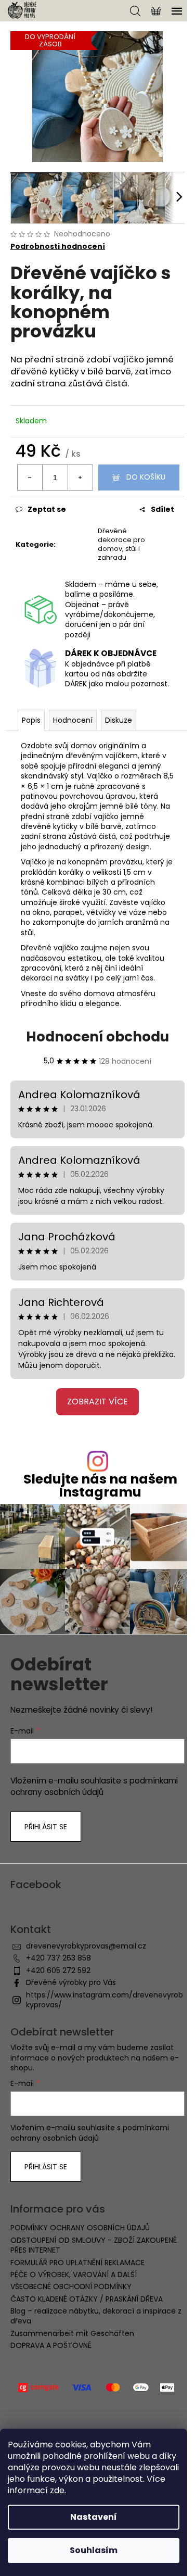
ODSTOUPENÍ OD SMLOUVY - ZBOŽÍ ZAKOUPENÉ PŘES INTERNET (94, 2245)
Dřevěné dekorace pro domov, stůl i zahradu (121, 544)
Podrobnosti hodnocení (58, 247)
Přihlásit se (46, 1827)
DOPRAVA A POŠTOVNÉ (51, 2345)
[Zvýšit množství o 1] (80, 477)
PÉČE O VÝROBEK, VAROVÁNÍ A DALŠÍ (74, 2275)
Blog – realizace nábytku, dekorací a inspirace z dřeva (96, 2316)
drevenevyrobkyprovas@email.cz (86, 1946)
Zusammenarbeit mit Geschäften (72, 2333)
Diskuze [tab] (119, 720)
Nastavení (94, 2517)
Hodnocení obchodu (97, 1037)
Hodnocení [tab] (73, 720)
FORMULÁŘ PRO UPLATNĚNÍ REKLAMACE (77, 2263)
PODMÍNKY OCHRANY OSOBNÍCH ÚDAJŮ (80, 2228)
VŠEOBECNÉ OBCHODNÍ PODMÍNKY (71, 2286)
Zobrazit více (97, 1402)
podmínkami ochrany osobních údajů (94, 1786)
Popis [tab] (31, 720)
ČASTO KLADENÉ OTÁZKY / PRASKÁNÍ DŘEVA (87, 2299)
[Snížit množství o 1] (30, 477)
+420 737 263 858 (58, 1958)
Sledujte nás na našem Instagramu (100, 1486)
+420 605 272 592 (58, 1970)
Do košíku (146, 477)
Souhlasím (94, 2550)
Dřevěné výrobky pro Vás (71, 1982)
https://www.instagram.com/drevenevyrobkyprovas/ (105, 2000)
